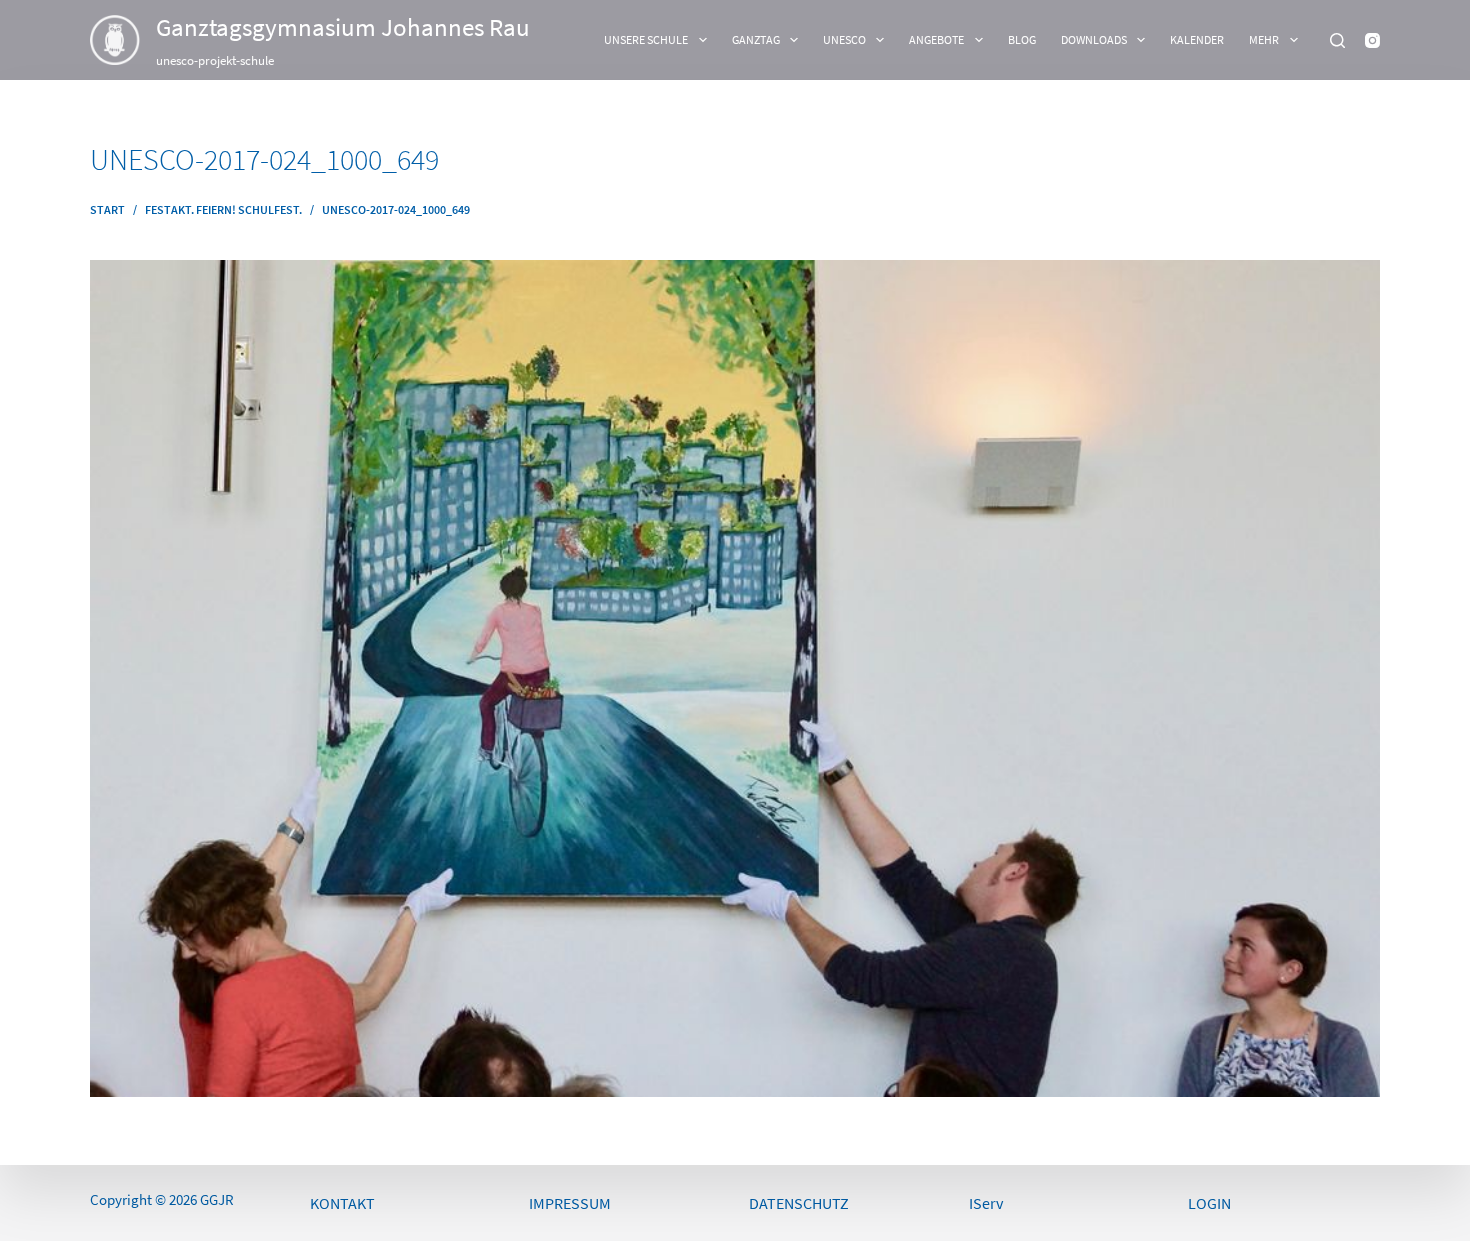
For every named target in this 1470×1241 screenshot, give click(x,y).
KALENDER (1197, 39)
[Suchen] (1337, 40)
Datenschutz (799, 1203)
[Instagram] (1372, 40)
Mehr (1264, 39)
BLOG (1022, 39)
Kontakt (342, 1203)
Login (1209, 1203)
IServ (986, 1203)
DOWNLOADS (1094, 39)
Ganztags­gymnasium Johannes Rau (343, 27)
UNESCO (844, 39)
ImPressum (570, 1203)
